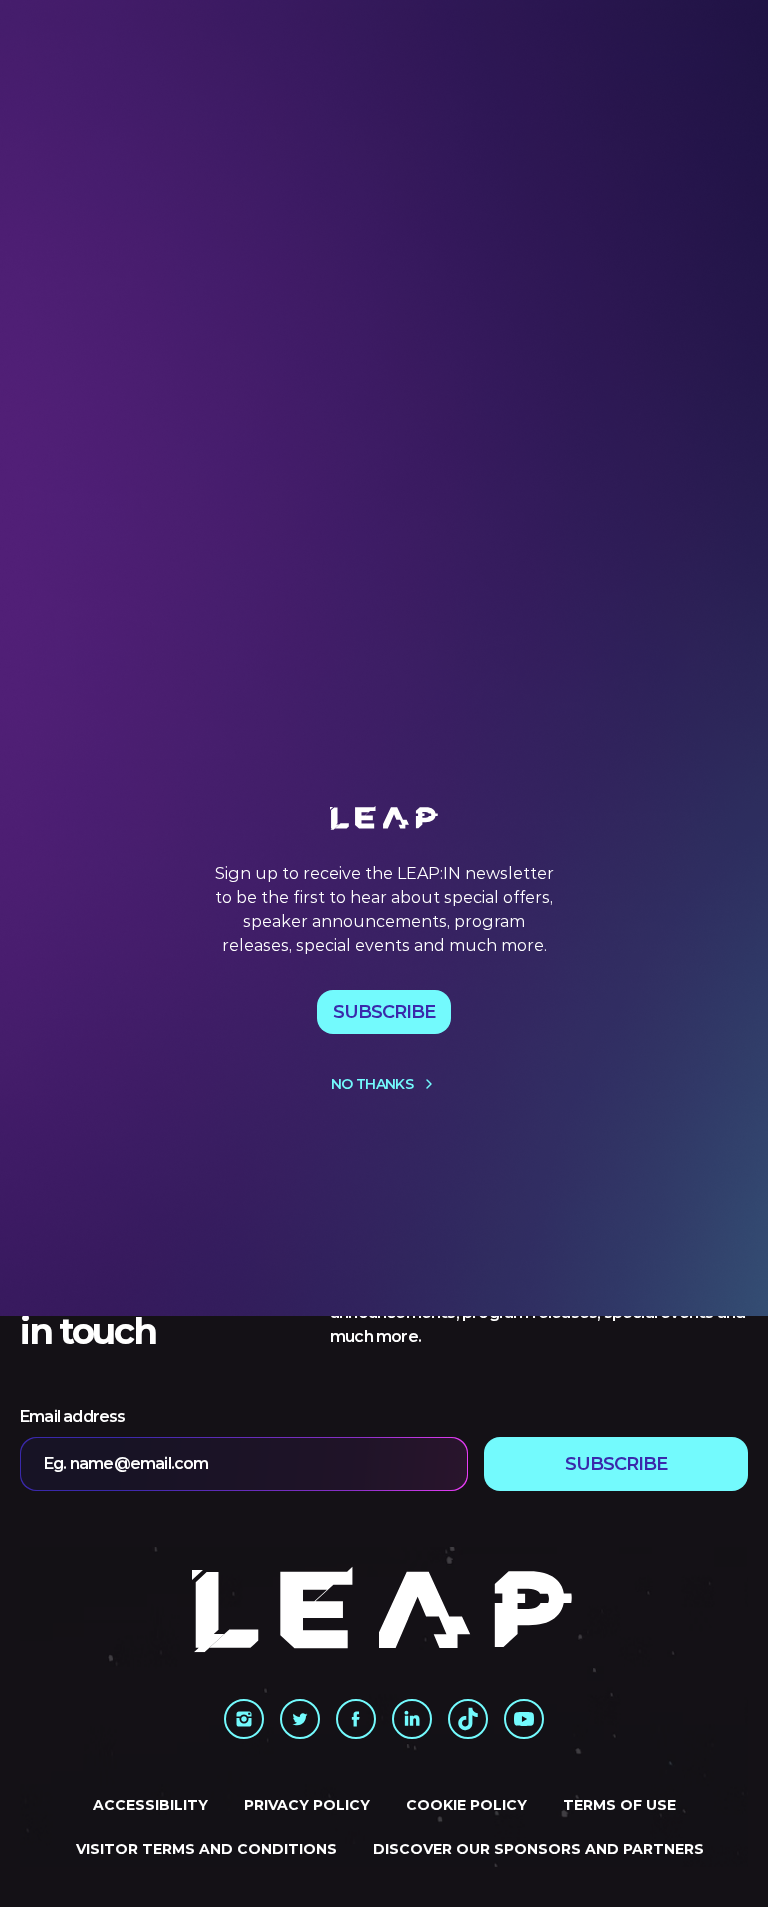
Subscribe (384, 1012)
